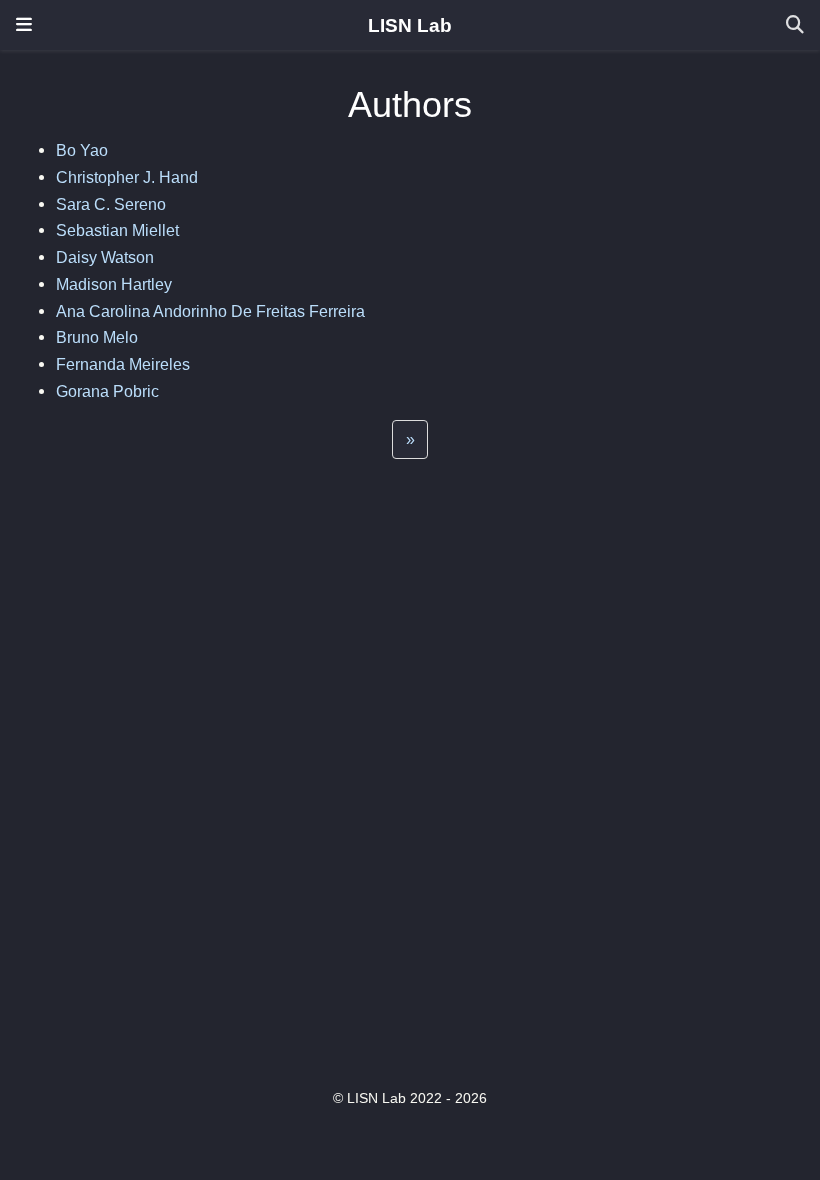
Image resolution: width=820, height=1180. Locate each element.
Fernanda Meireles (123, 364)
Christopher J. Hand (127, 177)
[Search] (795, 25)
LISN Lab (410, 25)
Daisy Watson (105, 257)
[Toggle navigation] (24, 25)
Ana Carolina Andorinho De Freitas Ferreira (210, 311)
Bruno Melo (97, 337)
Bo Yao (82, 150)
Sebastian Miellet (117, 230)
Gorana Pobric (107, 391)
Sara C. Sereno (111, 204)
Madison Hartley (114, 284)
